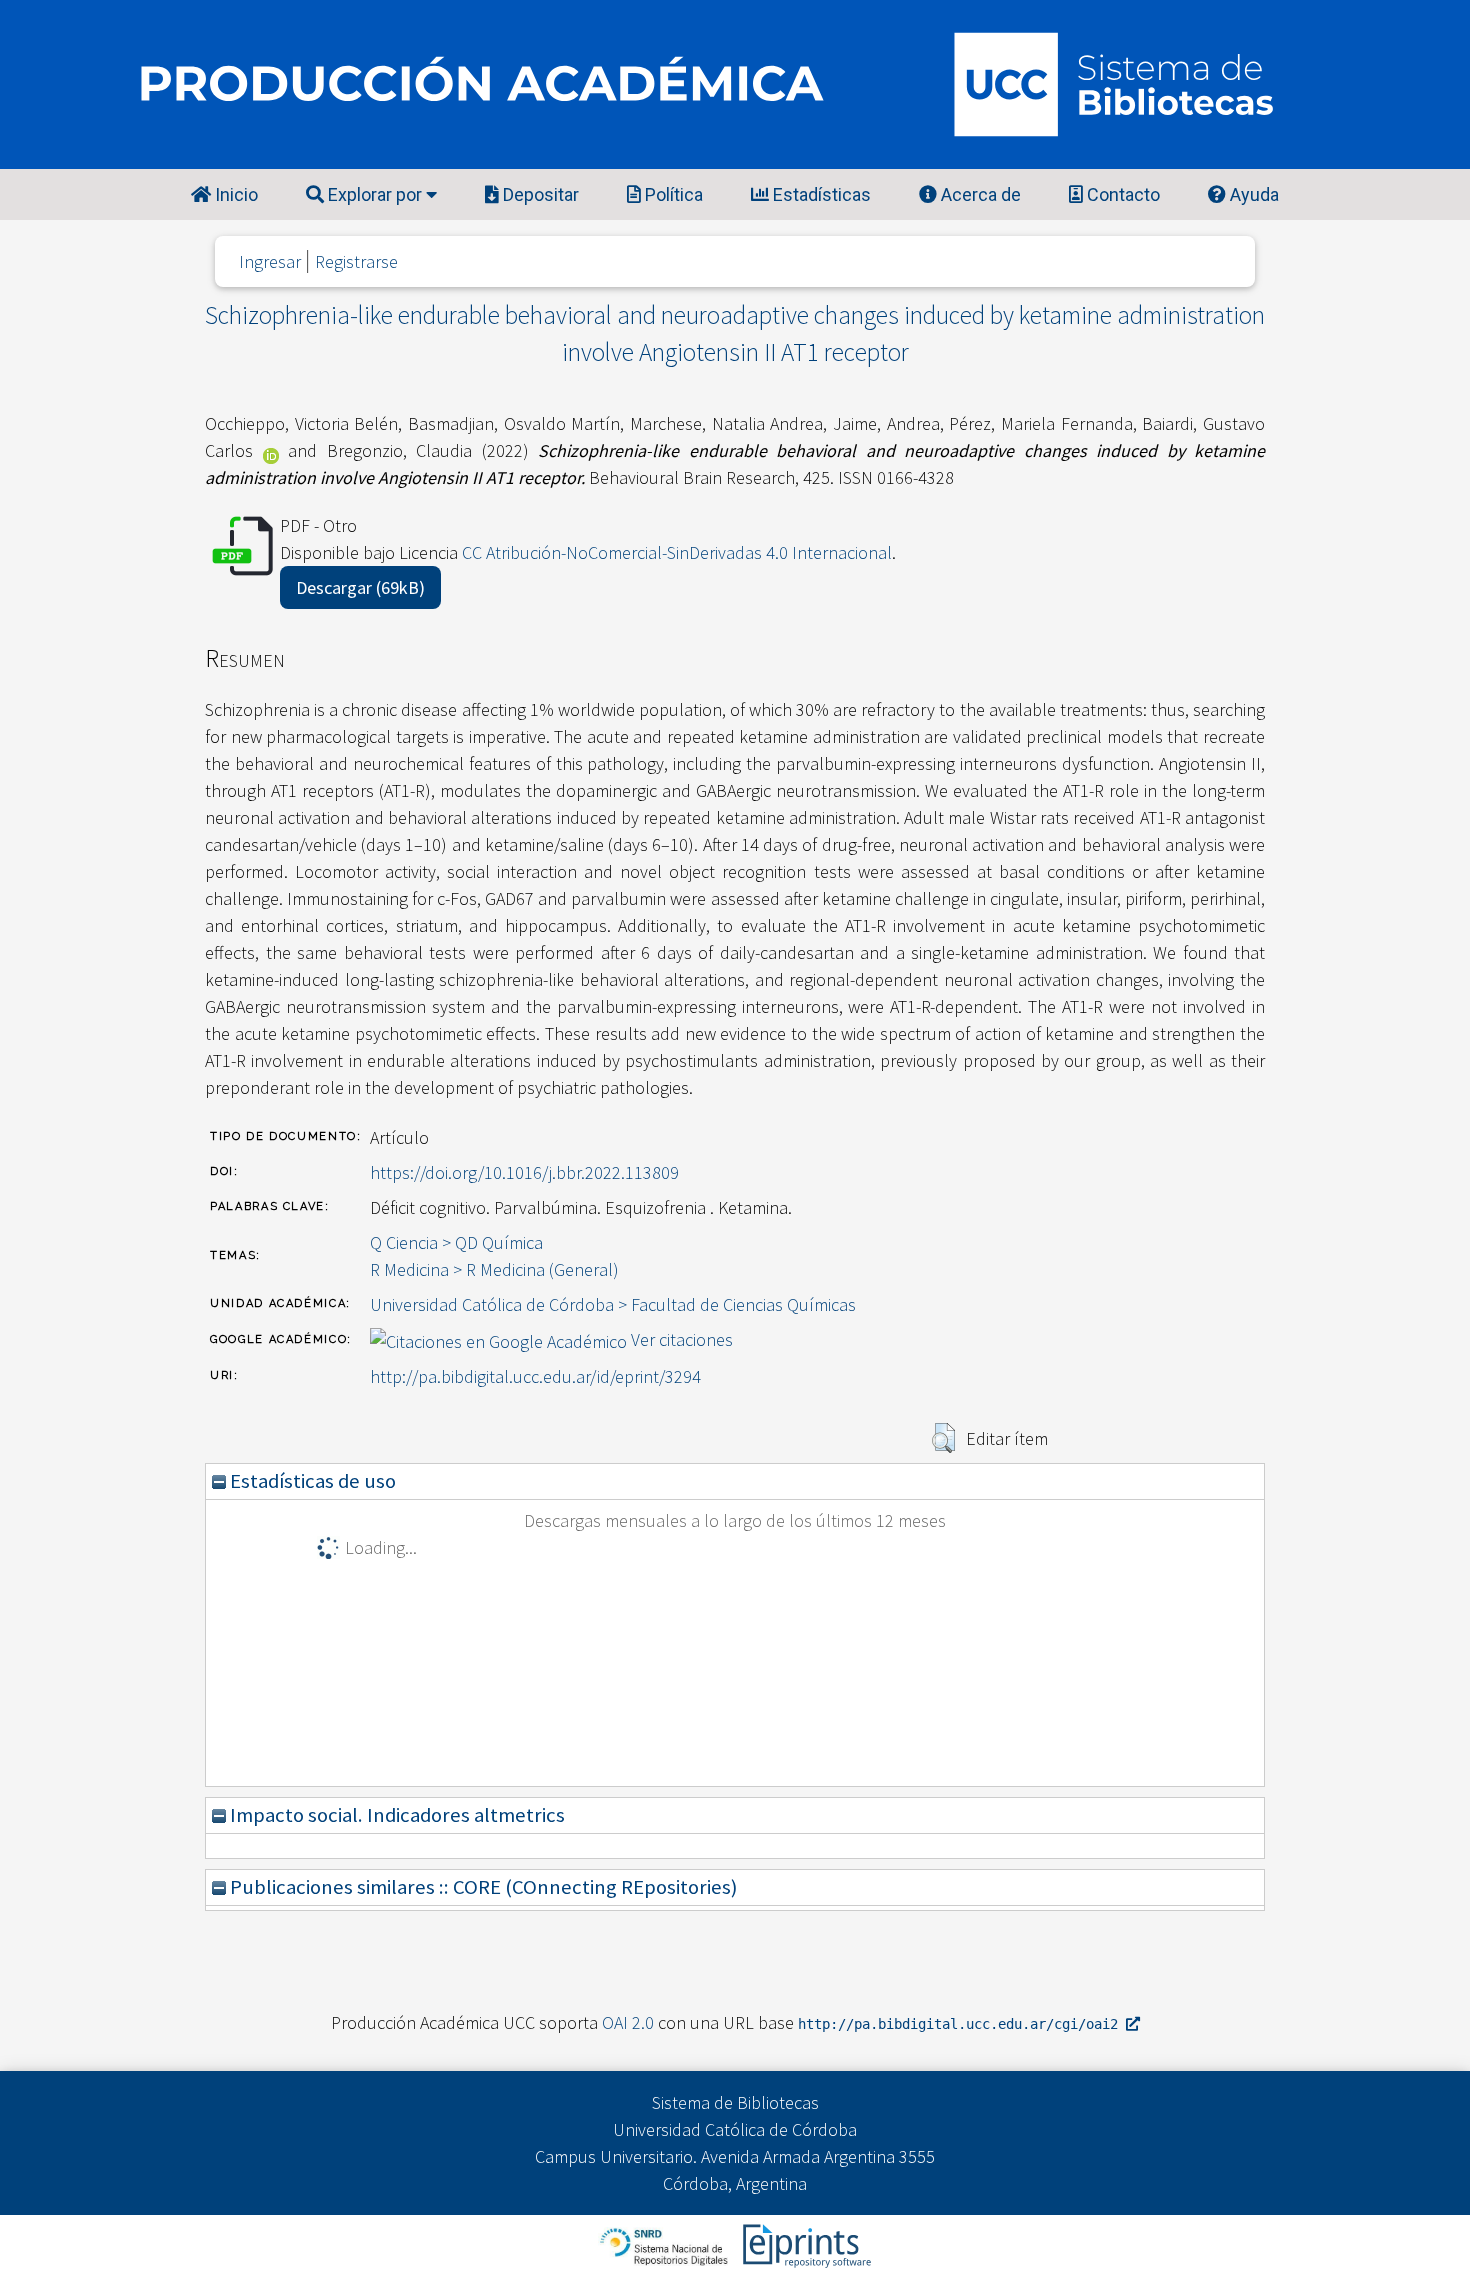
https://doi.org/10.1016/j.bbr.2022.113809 (524, 1172)
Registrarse (356, 261)
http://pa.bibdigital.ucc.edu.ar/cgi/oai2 (962, 2024)
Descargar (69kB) (360, 587)
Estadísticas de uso (311, 1481)
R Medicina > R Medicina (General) (494, 1269)
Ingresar (270, 261)
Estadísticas (820, 194)
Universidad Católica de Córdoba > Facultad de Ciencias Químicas (613, 1304)
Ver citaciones (682, 1339)
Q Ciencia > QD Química (456, 1242)
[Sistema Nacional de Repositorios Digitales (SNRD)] (665, 2244)
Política (672, 194)
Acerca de (979, 194)
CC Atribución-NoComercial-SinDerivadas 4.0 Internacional (677, 552)
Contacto (1121, 194)
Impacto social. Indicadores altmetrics (395, 1815)
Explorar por (375, 194)
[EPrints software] (804, 2244)
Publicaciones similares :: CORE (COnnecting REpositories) (481, 1887)
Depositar (539, 194)
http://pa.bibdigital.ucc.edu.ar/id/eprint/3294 (535, 1376)
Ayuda (1252, 194)
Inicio (234, 194)
